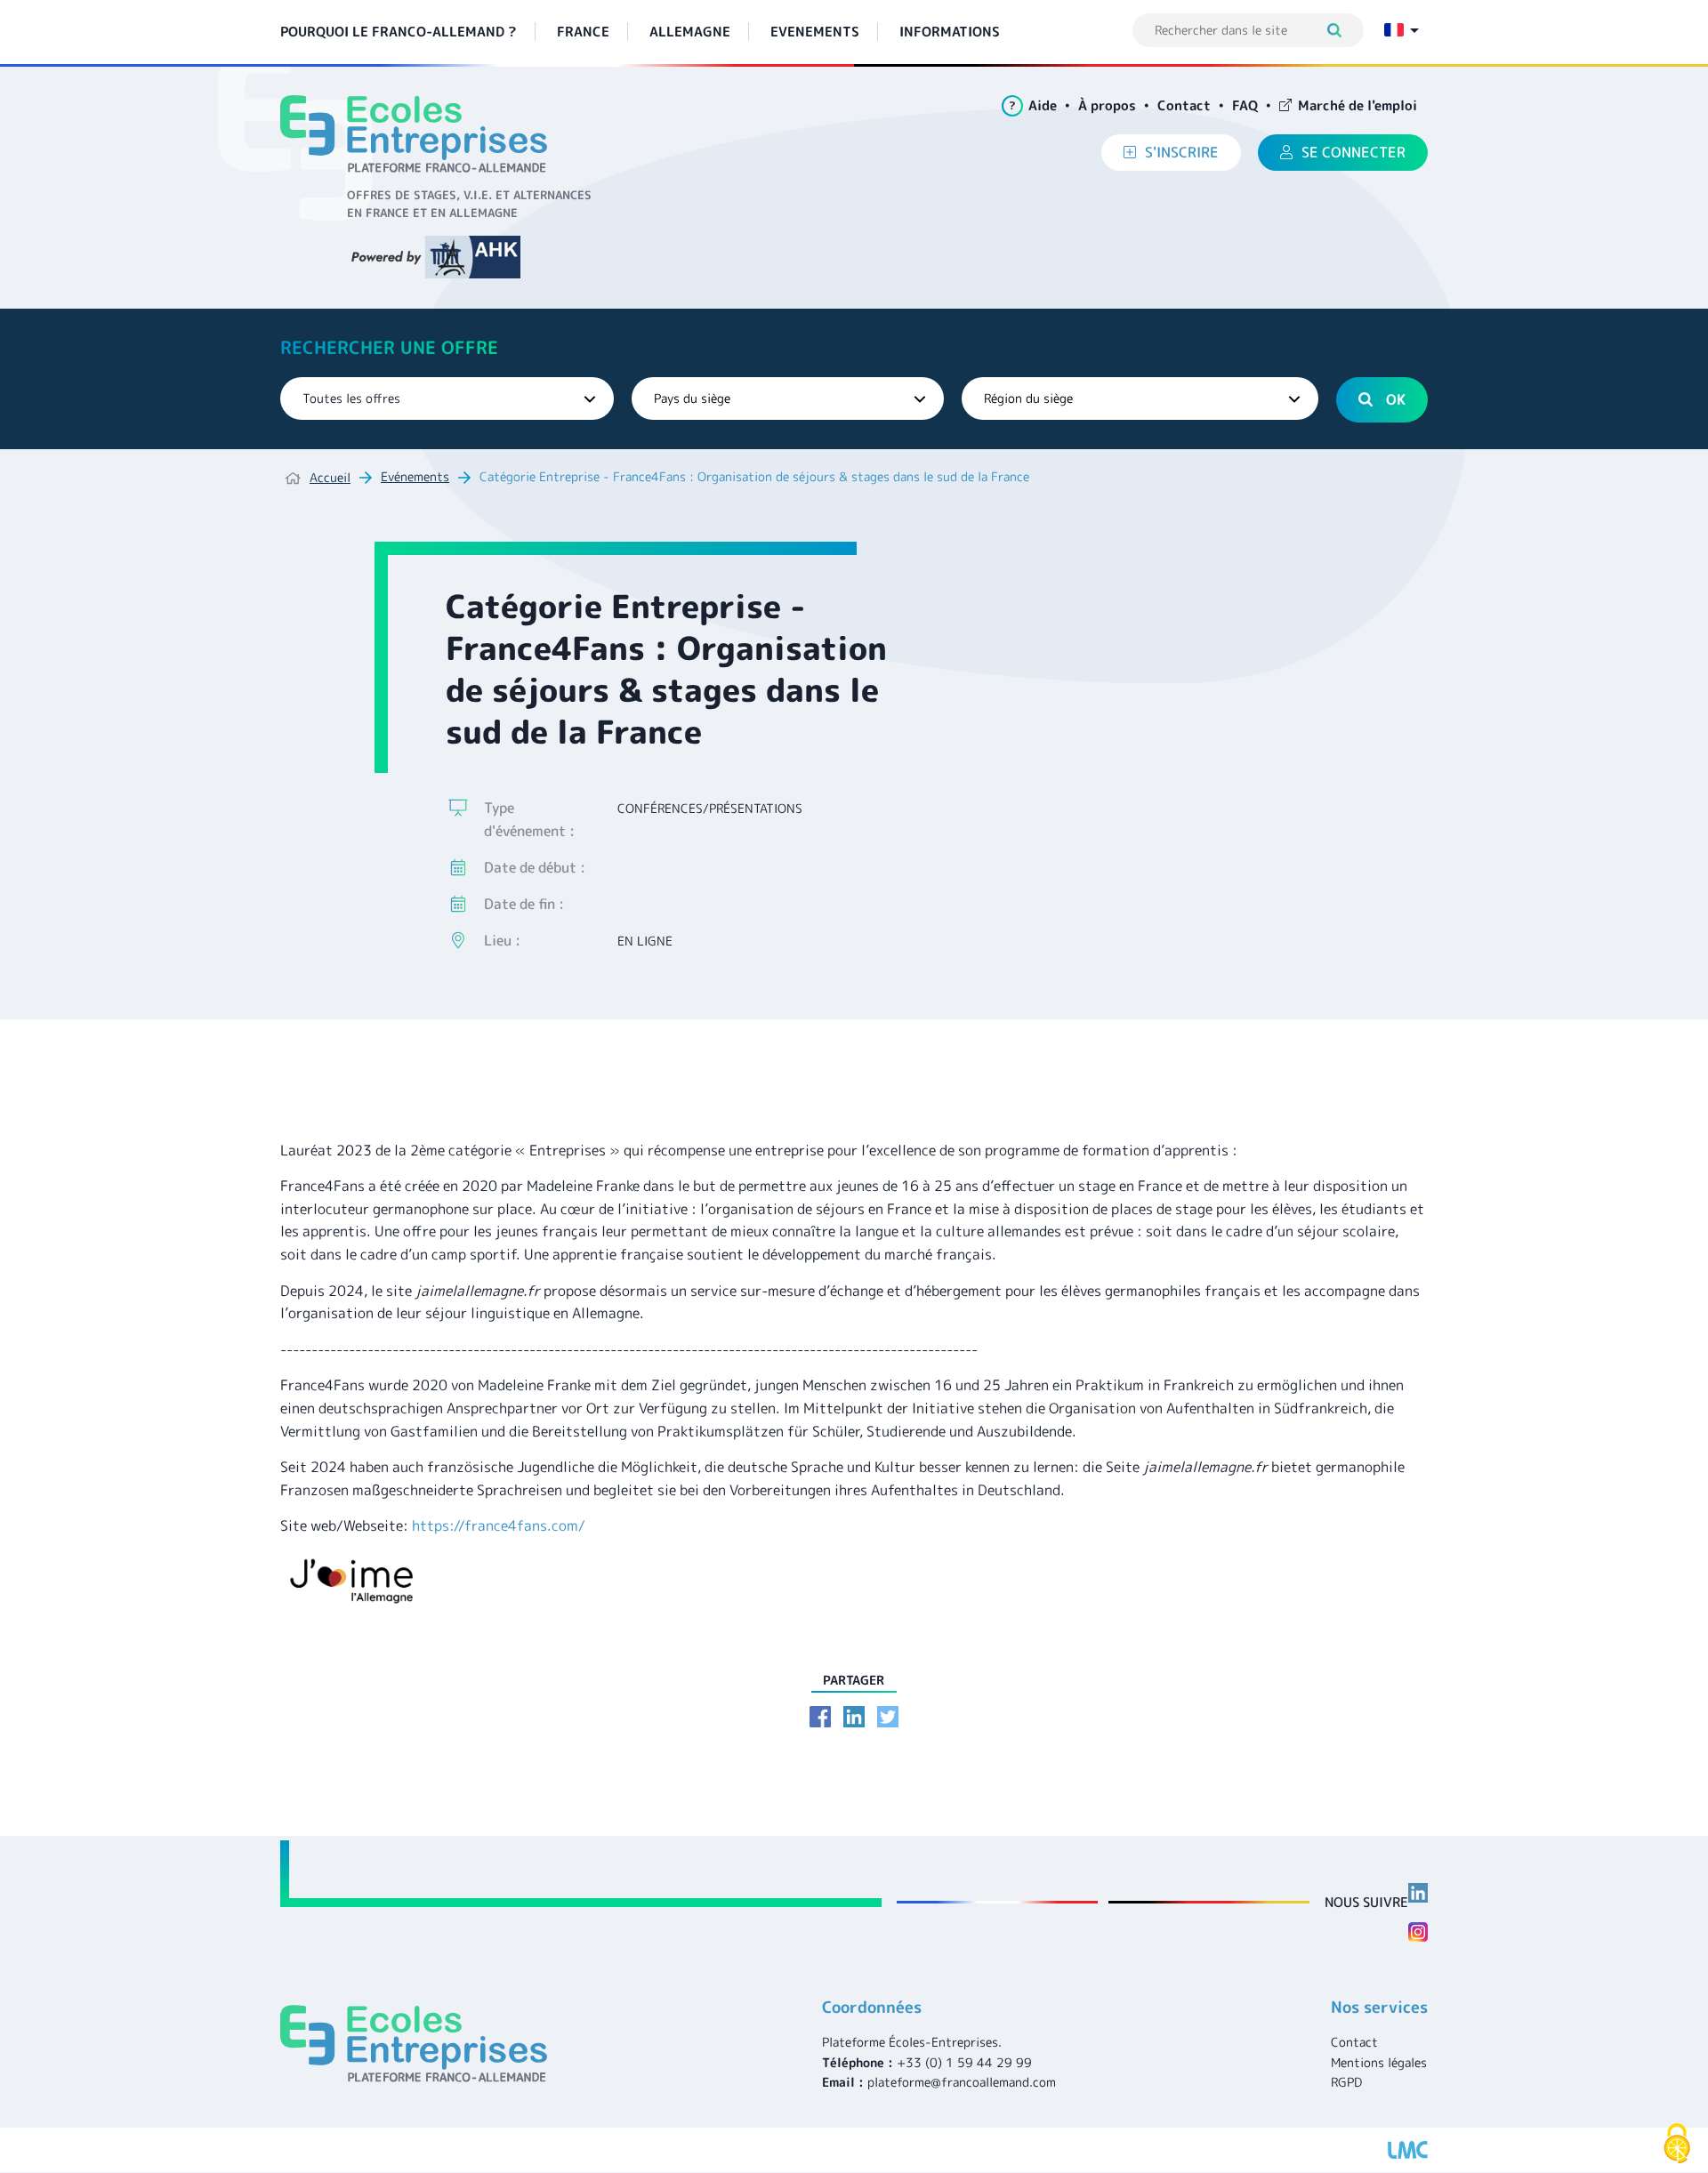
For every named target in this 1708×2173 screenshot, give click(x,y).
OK (1396, 399)
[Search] (1343, 30)
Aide (1033, 105)
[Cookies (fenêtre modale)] (1677, 2144)
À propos (1107, 105)
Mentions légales (1379, 2062)
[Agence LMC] (1408, 2150)
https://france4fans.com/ (499, 1525)
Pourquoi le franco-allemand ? (399, 32)
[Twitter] (888, 1717)
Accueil (330, 477)
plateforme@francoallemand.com (962, 2082)
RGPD (1346, 2082)
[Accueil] (420, 134)
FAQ (1245, 105)
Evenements (815, 32)
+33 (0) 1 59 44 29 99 (964, 2062)
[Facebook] (820, 1717)
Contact (1184, 105)
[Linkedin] (854, 1717)
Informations (950, 32)
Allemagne (690, 32)
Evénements (415, 476)
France (583, 32)
